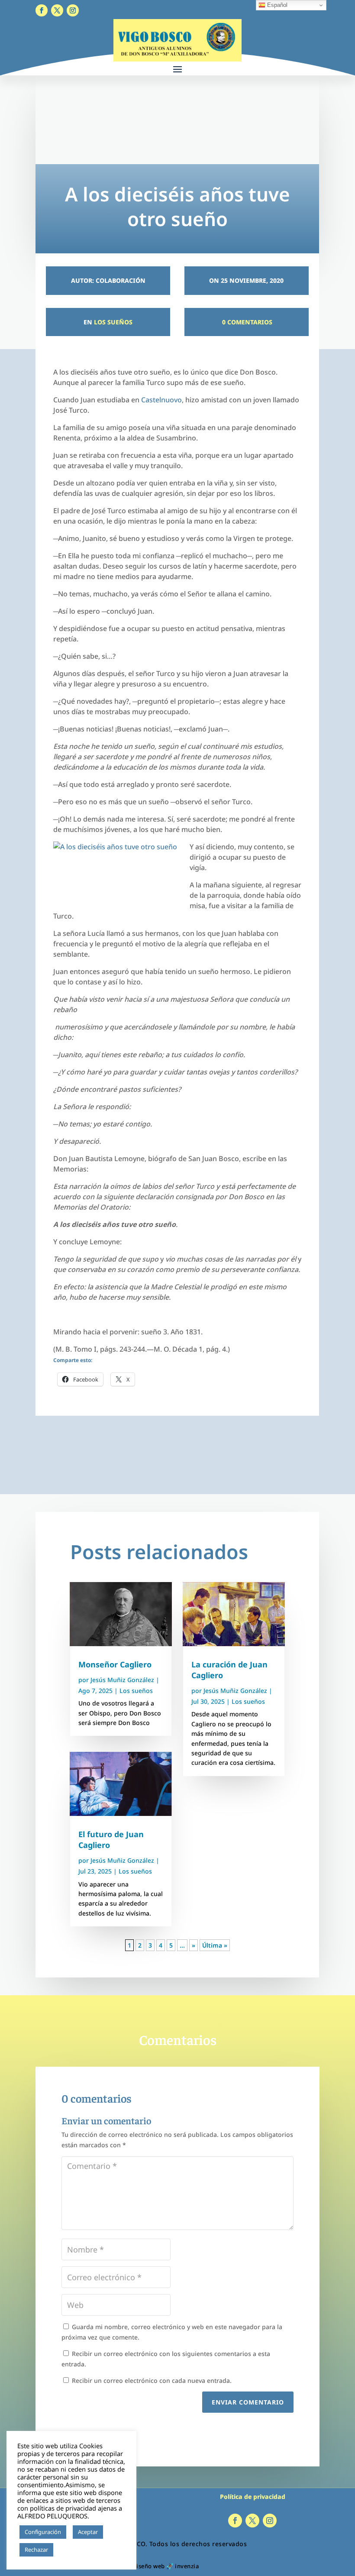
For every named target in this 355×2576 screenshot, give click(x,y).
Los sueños (113, 322)
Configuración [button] (43, 2532)
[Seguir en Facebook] (42, 10)
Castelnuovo (161, 400)
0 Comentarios (246, 322)
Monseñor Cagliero (115, 1664)
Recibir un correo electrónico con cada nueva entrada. (152, 2380)
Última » (215, 1945)
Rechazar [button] (36, 2550)
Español (276, 5)
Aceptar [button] (88, 2532)
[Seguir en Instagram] (73, 10)
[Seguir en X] (57, 10)
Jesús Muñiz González (122, 1680)
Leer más (69, 2550)
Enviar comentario (248, 2402)
